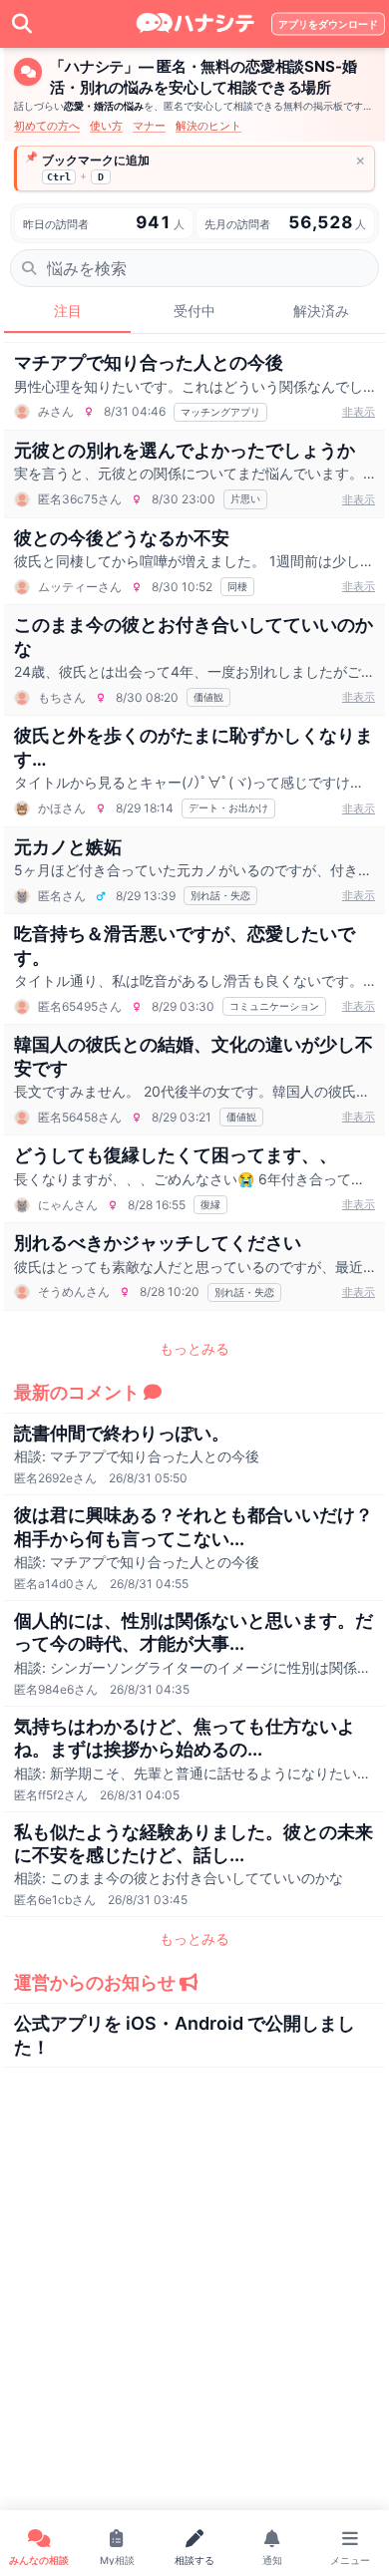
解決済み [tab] (321, 311)
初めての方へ (47, 126)
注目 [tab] (68, 311)
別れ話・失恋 (220, 895)
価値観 (208, 697)
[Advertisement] (194, 2366)
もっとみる (194, 1348)
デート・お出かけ (228, 807)
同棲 (237, 586)
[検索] (22, 24)
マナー (149, 126)
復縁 (210, 1204)
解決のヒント (208, 126)
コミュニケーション (274, 1006)
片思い (245, 498)
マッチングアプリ (220, 412)
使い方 (106, 126)
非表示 (359, 412)
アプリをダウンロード (328, 24)
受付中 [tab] (194, 311)
